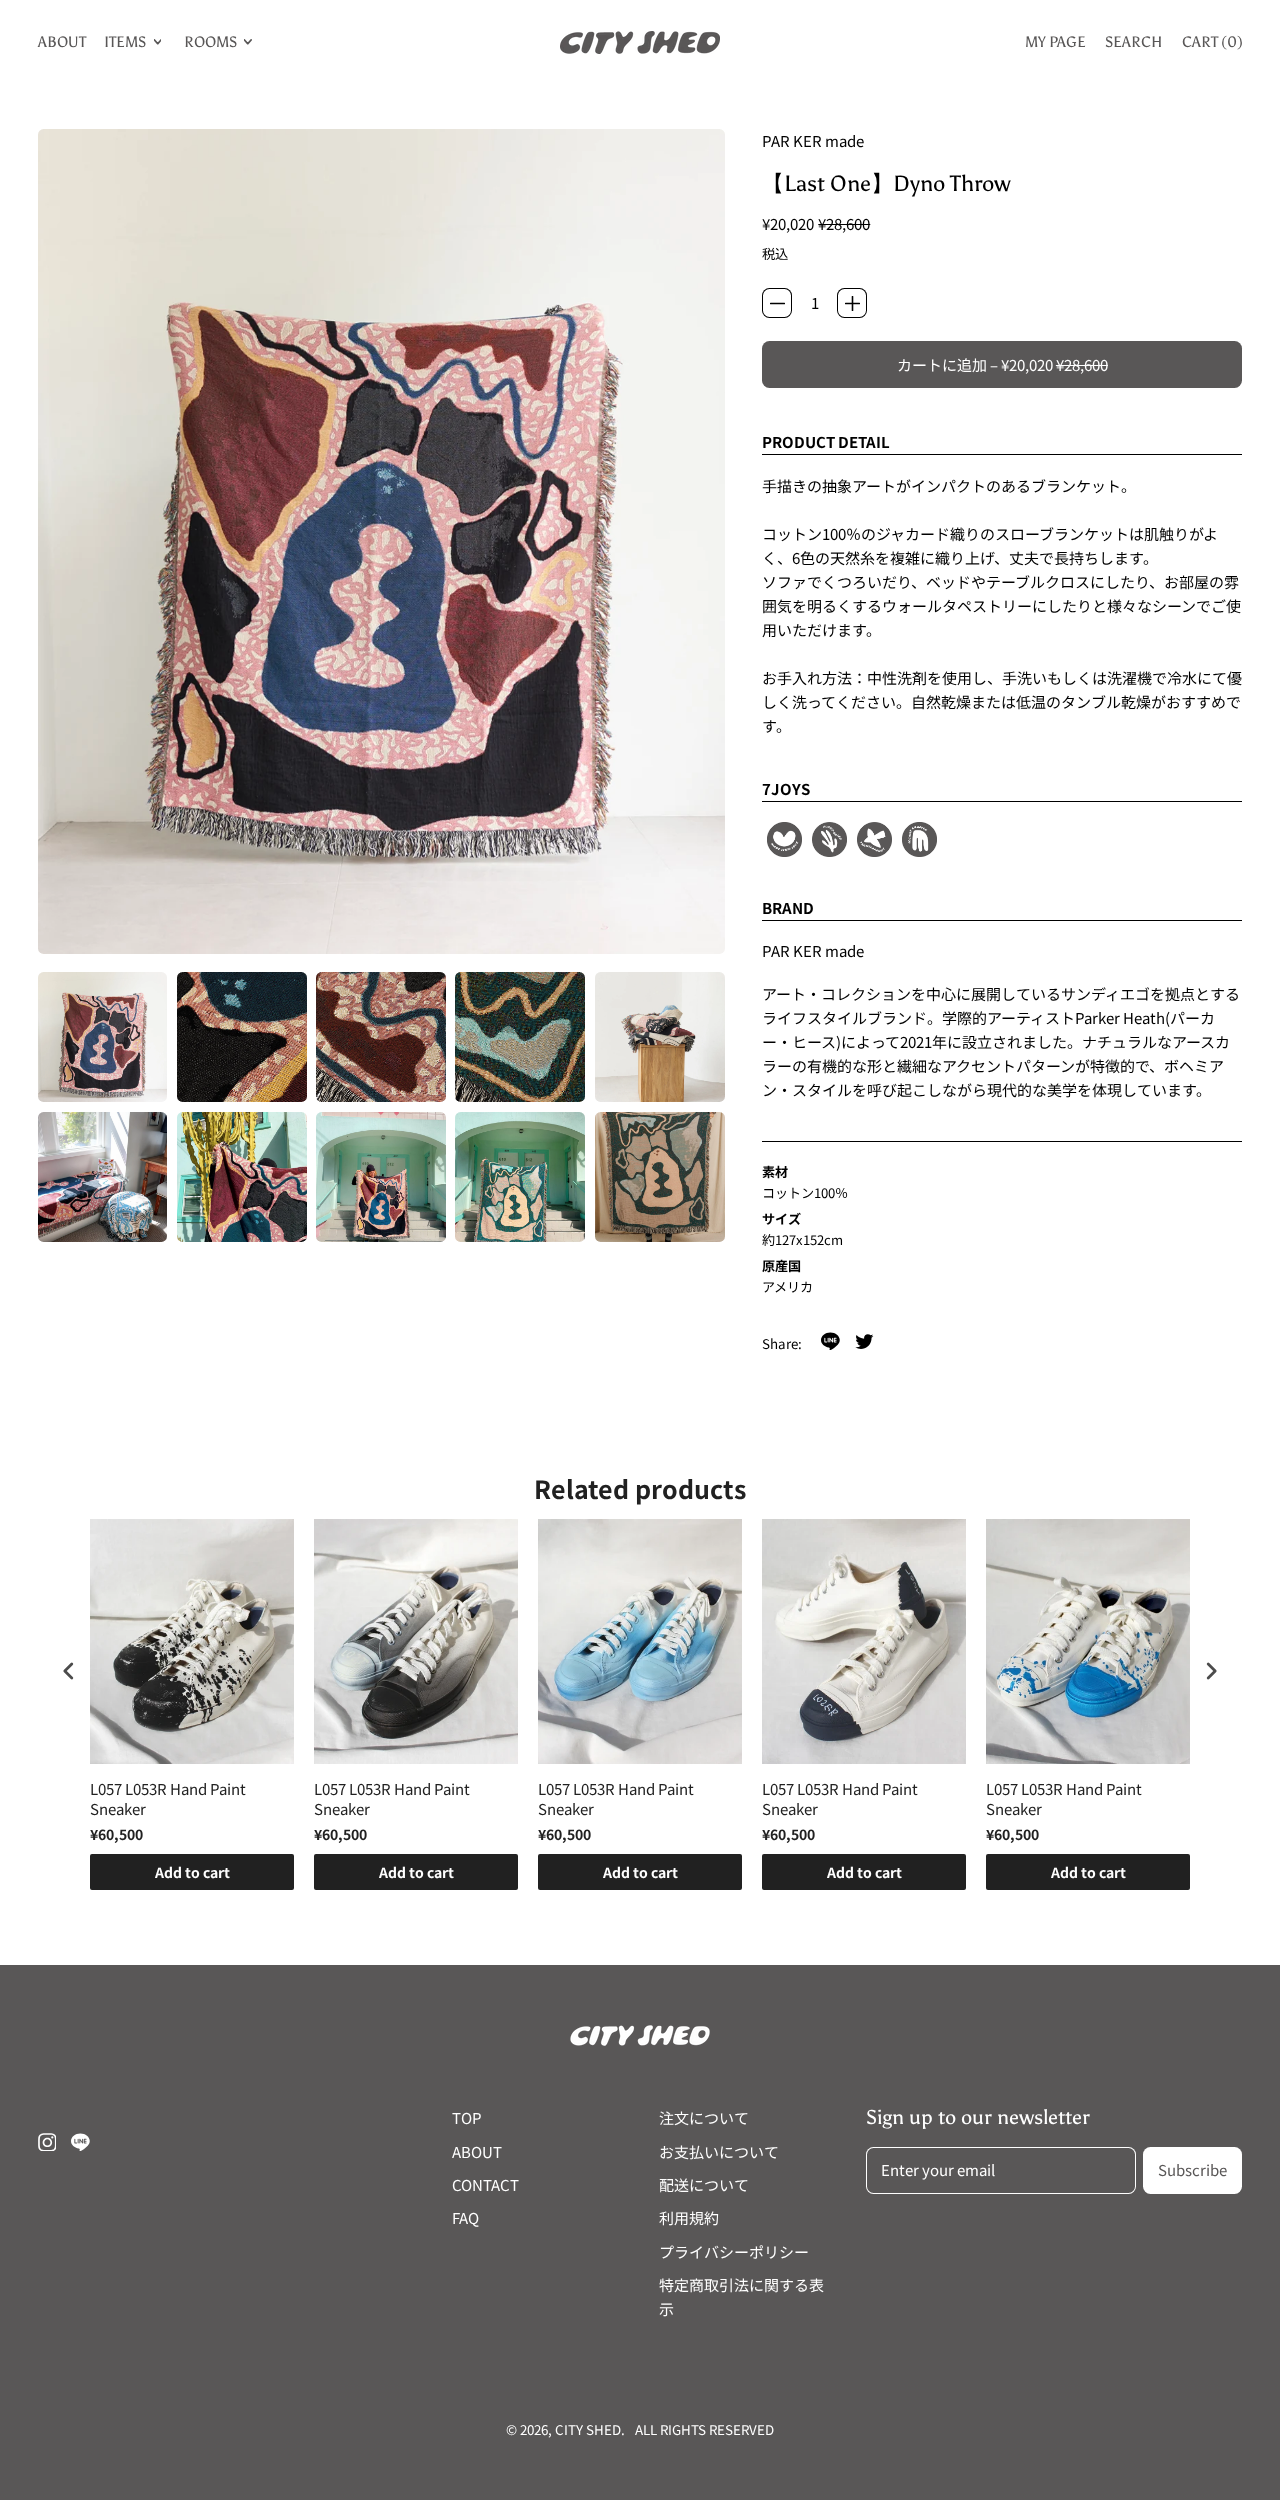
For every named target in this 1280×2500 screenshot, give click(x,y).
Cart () (1212, 46)
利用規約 (689, 2217)
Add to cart (192, 1872)
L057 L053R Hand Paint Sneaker (168, 1798)
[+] (852, 303)
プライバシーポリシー (734, 2251)
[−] (777, 303)
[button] (103, 1037)
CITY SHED (588, 2429)
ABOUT (62, 42)
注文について (704, 2117)
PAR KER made (813, 140)
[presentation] (69, 1671)
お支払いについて (719, 2151)
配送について (704, 2184)
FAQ (465, 2217)
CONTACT (485, 2184)
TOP (467, 2117)
